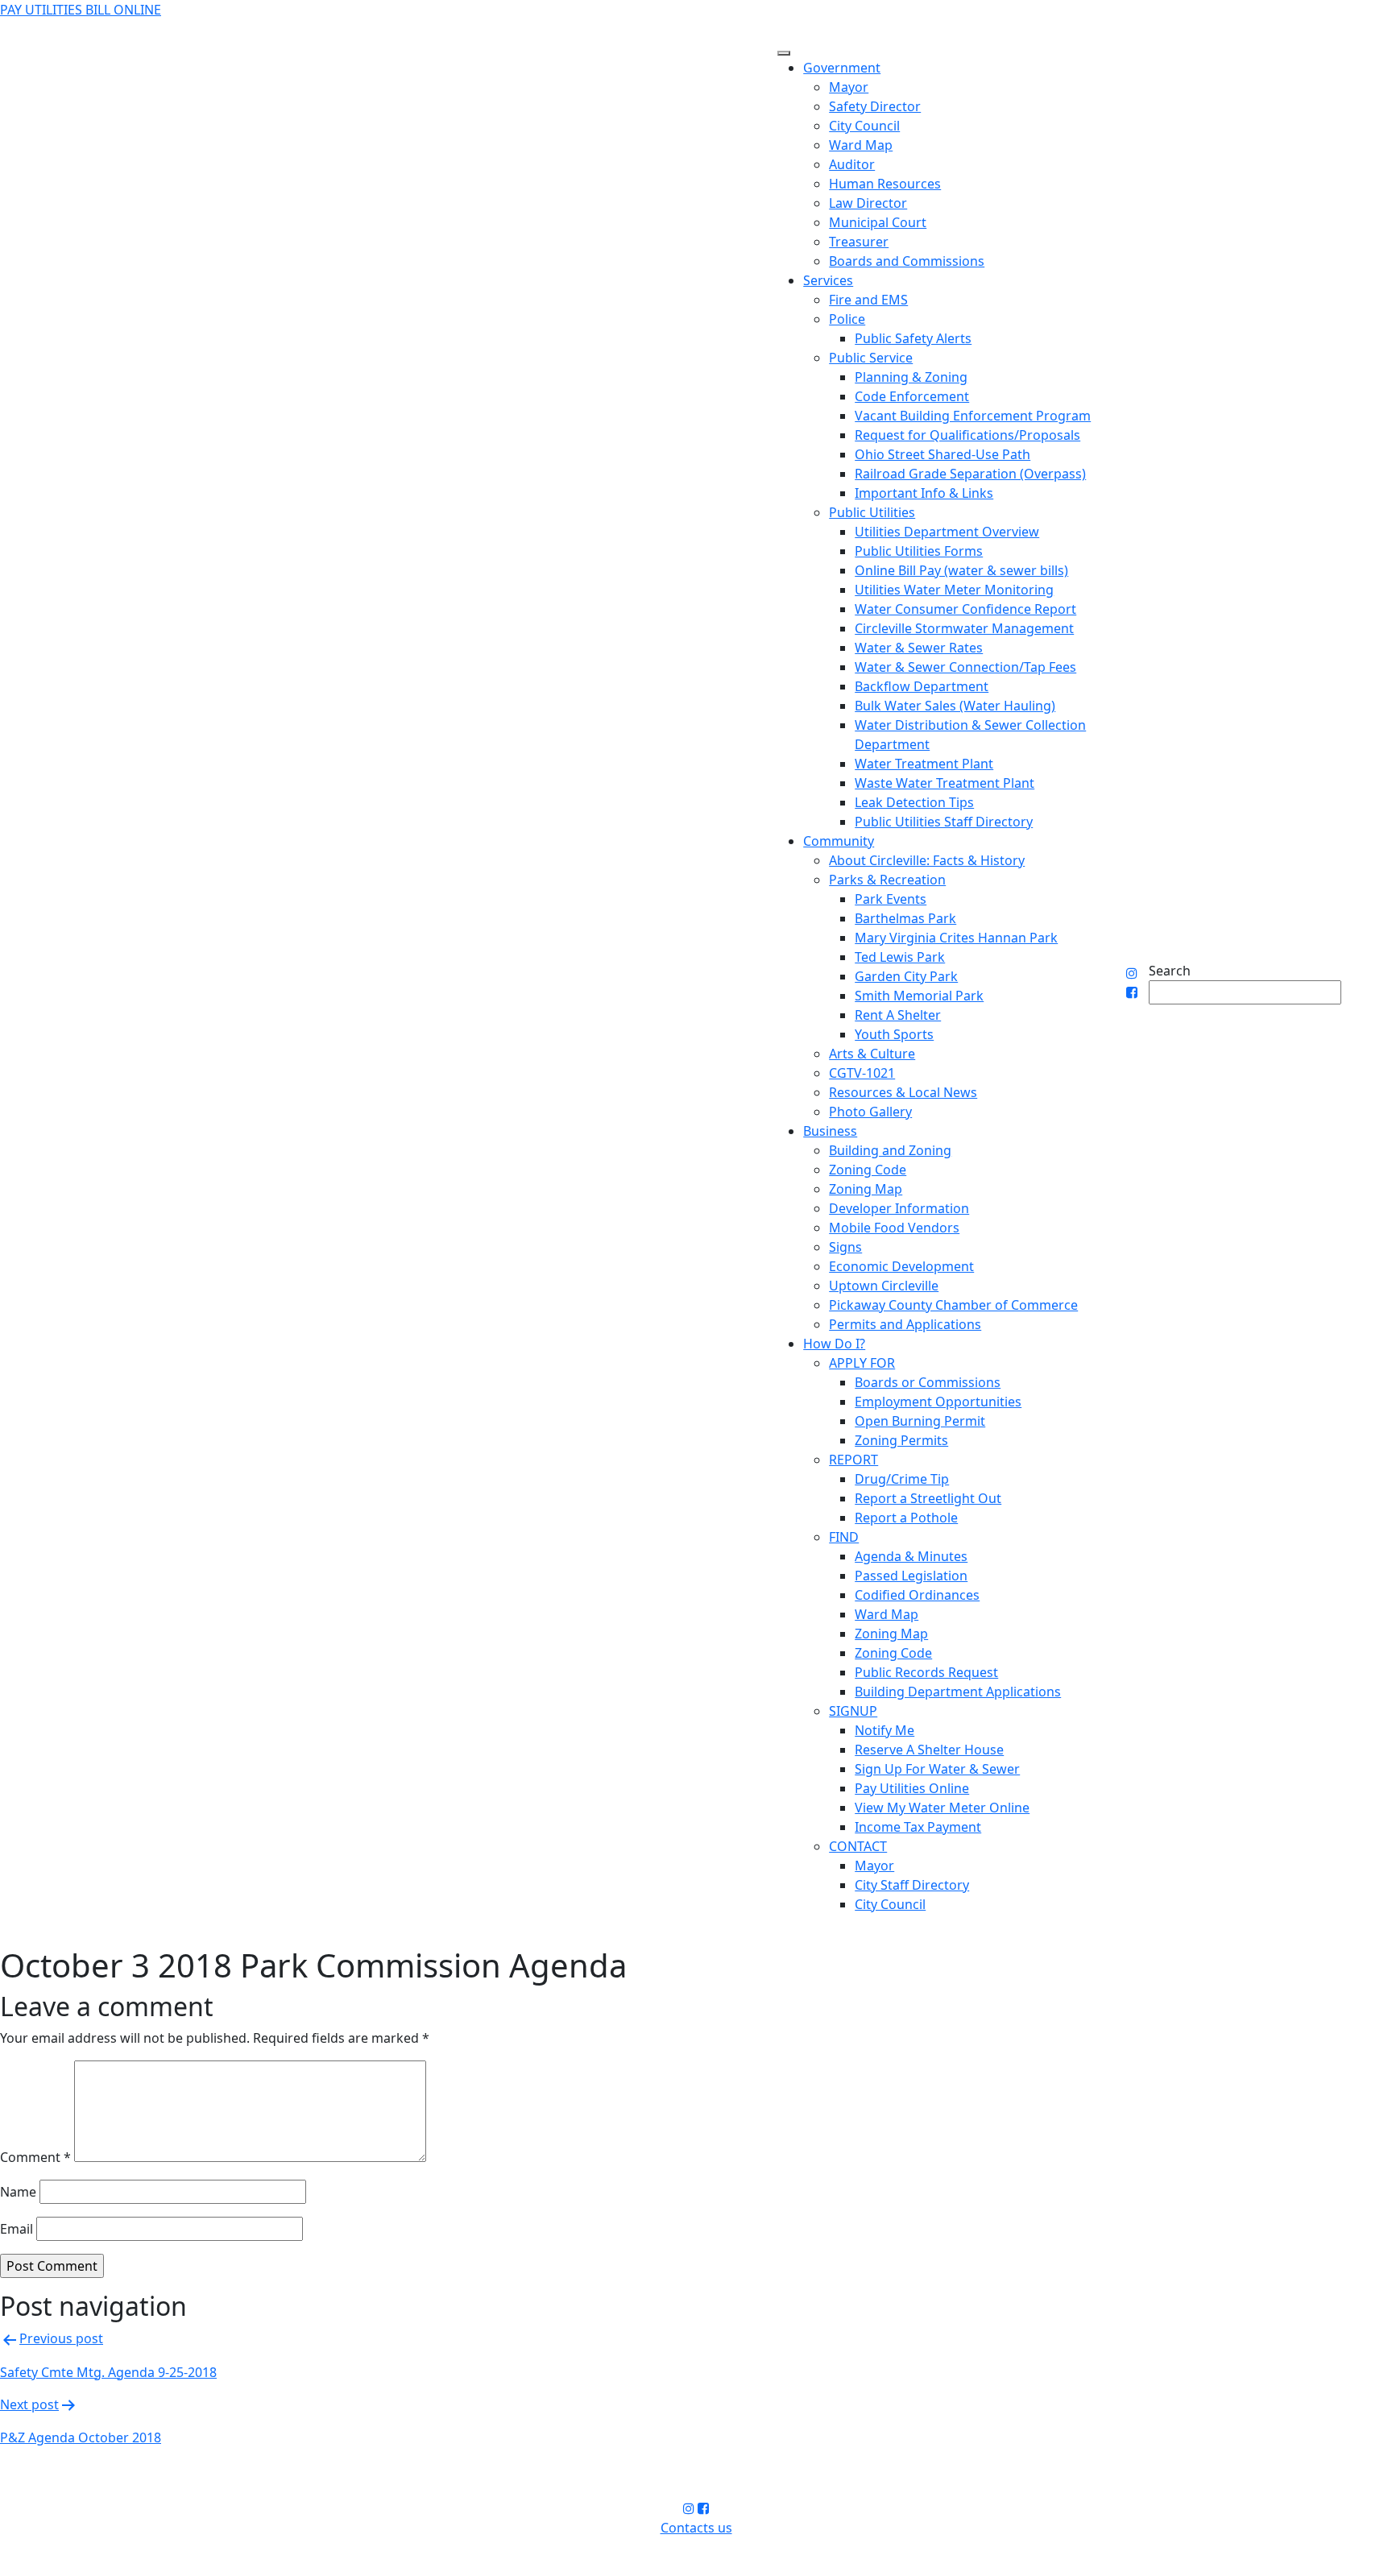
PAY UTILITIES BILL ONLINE (81, 10)
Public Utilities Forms (919, 551)
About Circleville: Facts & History (927, 860)
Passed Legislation (911, 1576)
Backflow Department (922, 686)
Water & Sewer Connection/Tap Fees (965, 667)
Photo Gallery (870, 1112)
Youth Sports (894, 1034)
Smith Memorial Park (919, 996)
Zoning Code (868, 1170)
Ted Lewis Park (900, 957)
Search (1170, 971)
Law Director (868, 203)
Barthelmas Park (905, 918)
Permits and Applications (905, 1324)
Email (17, 2229)
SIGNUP (853, 1711)
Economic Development (901, 1266)
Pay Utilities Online (912, 1788)
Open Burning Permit (920, 1421)
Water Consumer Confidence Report (965, 609)
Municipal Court (878, 222)
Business (830, 1131)
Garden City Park (906, 976)
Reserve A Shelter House (929, 1750)
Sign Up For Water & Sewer (937, 1769)
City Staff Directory (912, 1885)
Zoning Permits (901, 1440)
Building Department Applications (958, 1692)
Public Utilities (872, 512)
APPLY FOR (862, 1363)
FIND (844, 1537)
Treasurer (859, 242)
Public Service (871, 358)
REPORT (853, 1460)
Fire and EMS (868, 300)
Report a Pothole (906, 1518)
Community (839, 841)
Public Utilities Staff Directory (944, 822)
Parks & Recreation (887, 880)
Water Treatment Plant (924, 764)
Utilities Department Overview (947, 532)
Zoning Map (866, 1189)
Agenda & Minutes (911, 1556)
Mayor (849, 87)
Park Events (891, 899)
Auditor (852, 164)
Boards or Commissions (928, 1382)
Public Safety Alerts (913, 338)
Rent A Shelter (898, 1015)
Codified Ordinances (917, 1595)
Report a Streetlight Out (928, 1498)
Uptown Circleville (884, 1286)
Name (18, 2192)
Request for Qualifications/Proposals (967, 435)
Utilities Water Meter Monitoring (954, 590)
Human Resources (885, 184)
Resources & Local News (903, 1092)
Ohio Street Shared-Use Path (942, 454)
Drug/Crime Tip (902, 1479)
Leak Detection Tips (914, 802)
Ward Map (861, 145)
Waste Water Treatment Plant (945, 783)
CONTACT (858, 1846)
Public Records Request (926, 1672)
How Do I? (834, 1344)
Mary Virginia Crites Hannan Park (956, 938)
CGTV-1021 (862, 1073)
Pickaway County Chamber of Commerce (953, 1305)
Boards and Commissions (907, 261)
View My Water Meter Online (942, 1808)
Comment (35, 2157)
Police (847, 319)
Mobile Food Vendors (894, 1228)
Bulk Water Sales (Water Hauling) (955, 706)
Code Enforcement (912, 396)
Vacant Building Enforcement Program (973, 416)
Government (842, 68)
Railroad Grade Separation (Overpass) (970, 474)
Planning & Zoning (911, 377)
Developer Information (899, 1208)
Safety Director (875, 106)
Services (828, 280)
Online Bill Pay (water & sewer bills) (961, 570)
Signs (845, 1247)
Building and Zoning (890, 1150)
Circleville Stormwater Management (964, 628)
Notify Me (884, 1730)
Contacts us (696, 2528)
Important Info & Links (924, 493)
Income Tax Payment (918, 1827)
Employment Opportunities (938, 1402)
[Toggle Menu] (784, 53)
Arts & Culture (872, 1054)
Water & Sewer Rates (919, 648)
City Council (864, 126)
